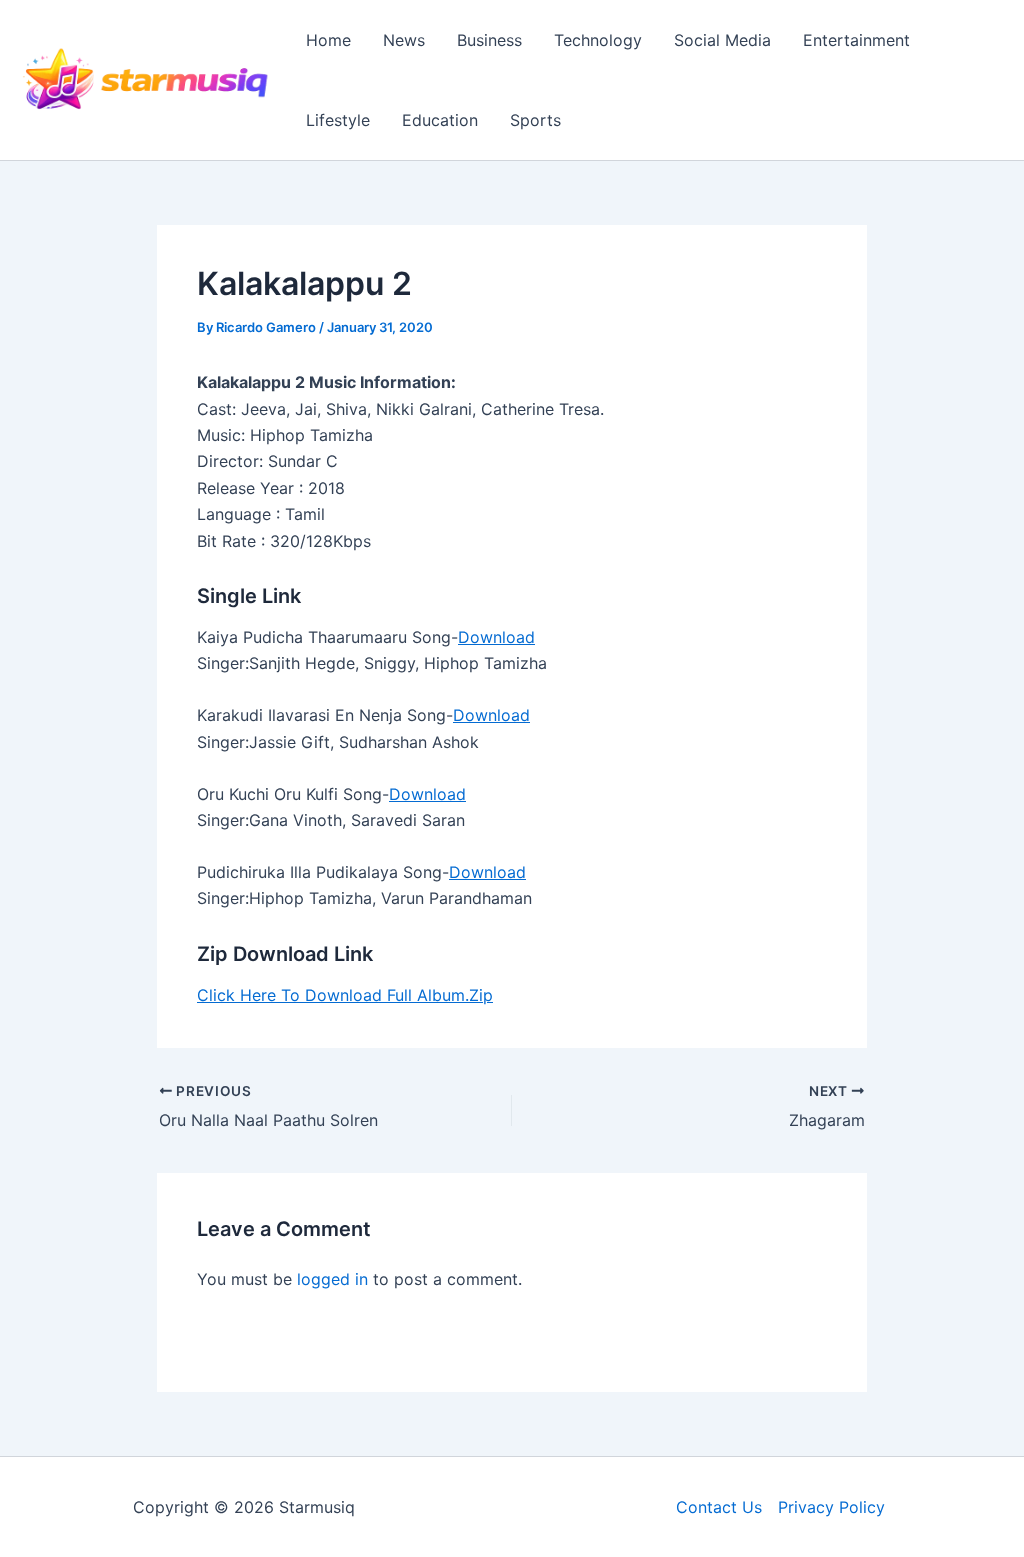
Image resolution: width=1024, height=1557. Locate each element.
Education (440, 120)
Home (328, 40)
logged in (332, 1279)
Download (496, 637)
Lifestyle (338, 120)
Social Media (722, 40)
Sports (535, 120)
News (404, 40)
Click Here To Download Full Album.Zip (345, 995)
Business (489, 40)
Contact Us (719, 1507)
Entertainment (856, 40)
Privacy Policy (831, 1507)
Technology (598, 40)
